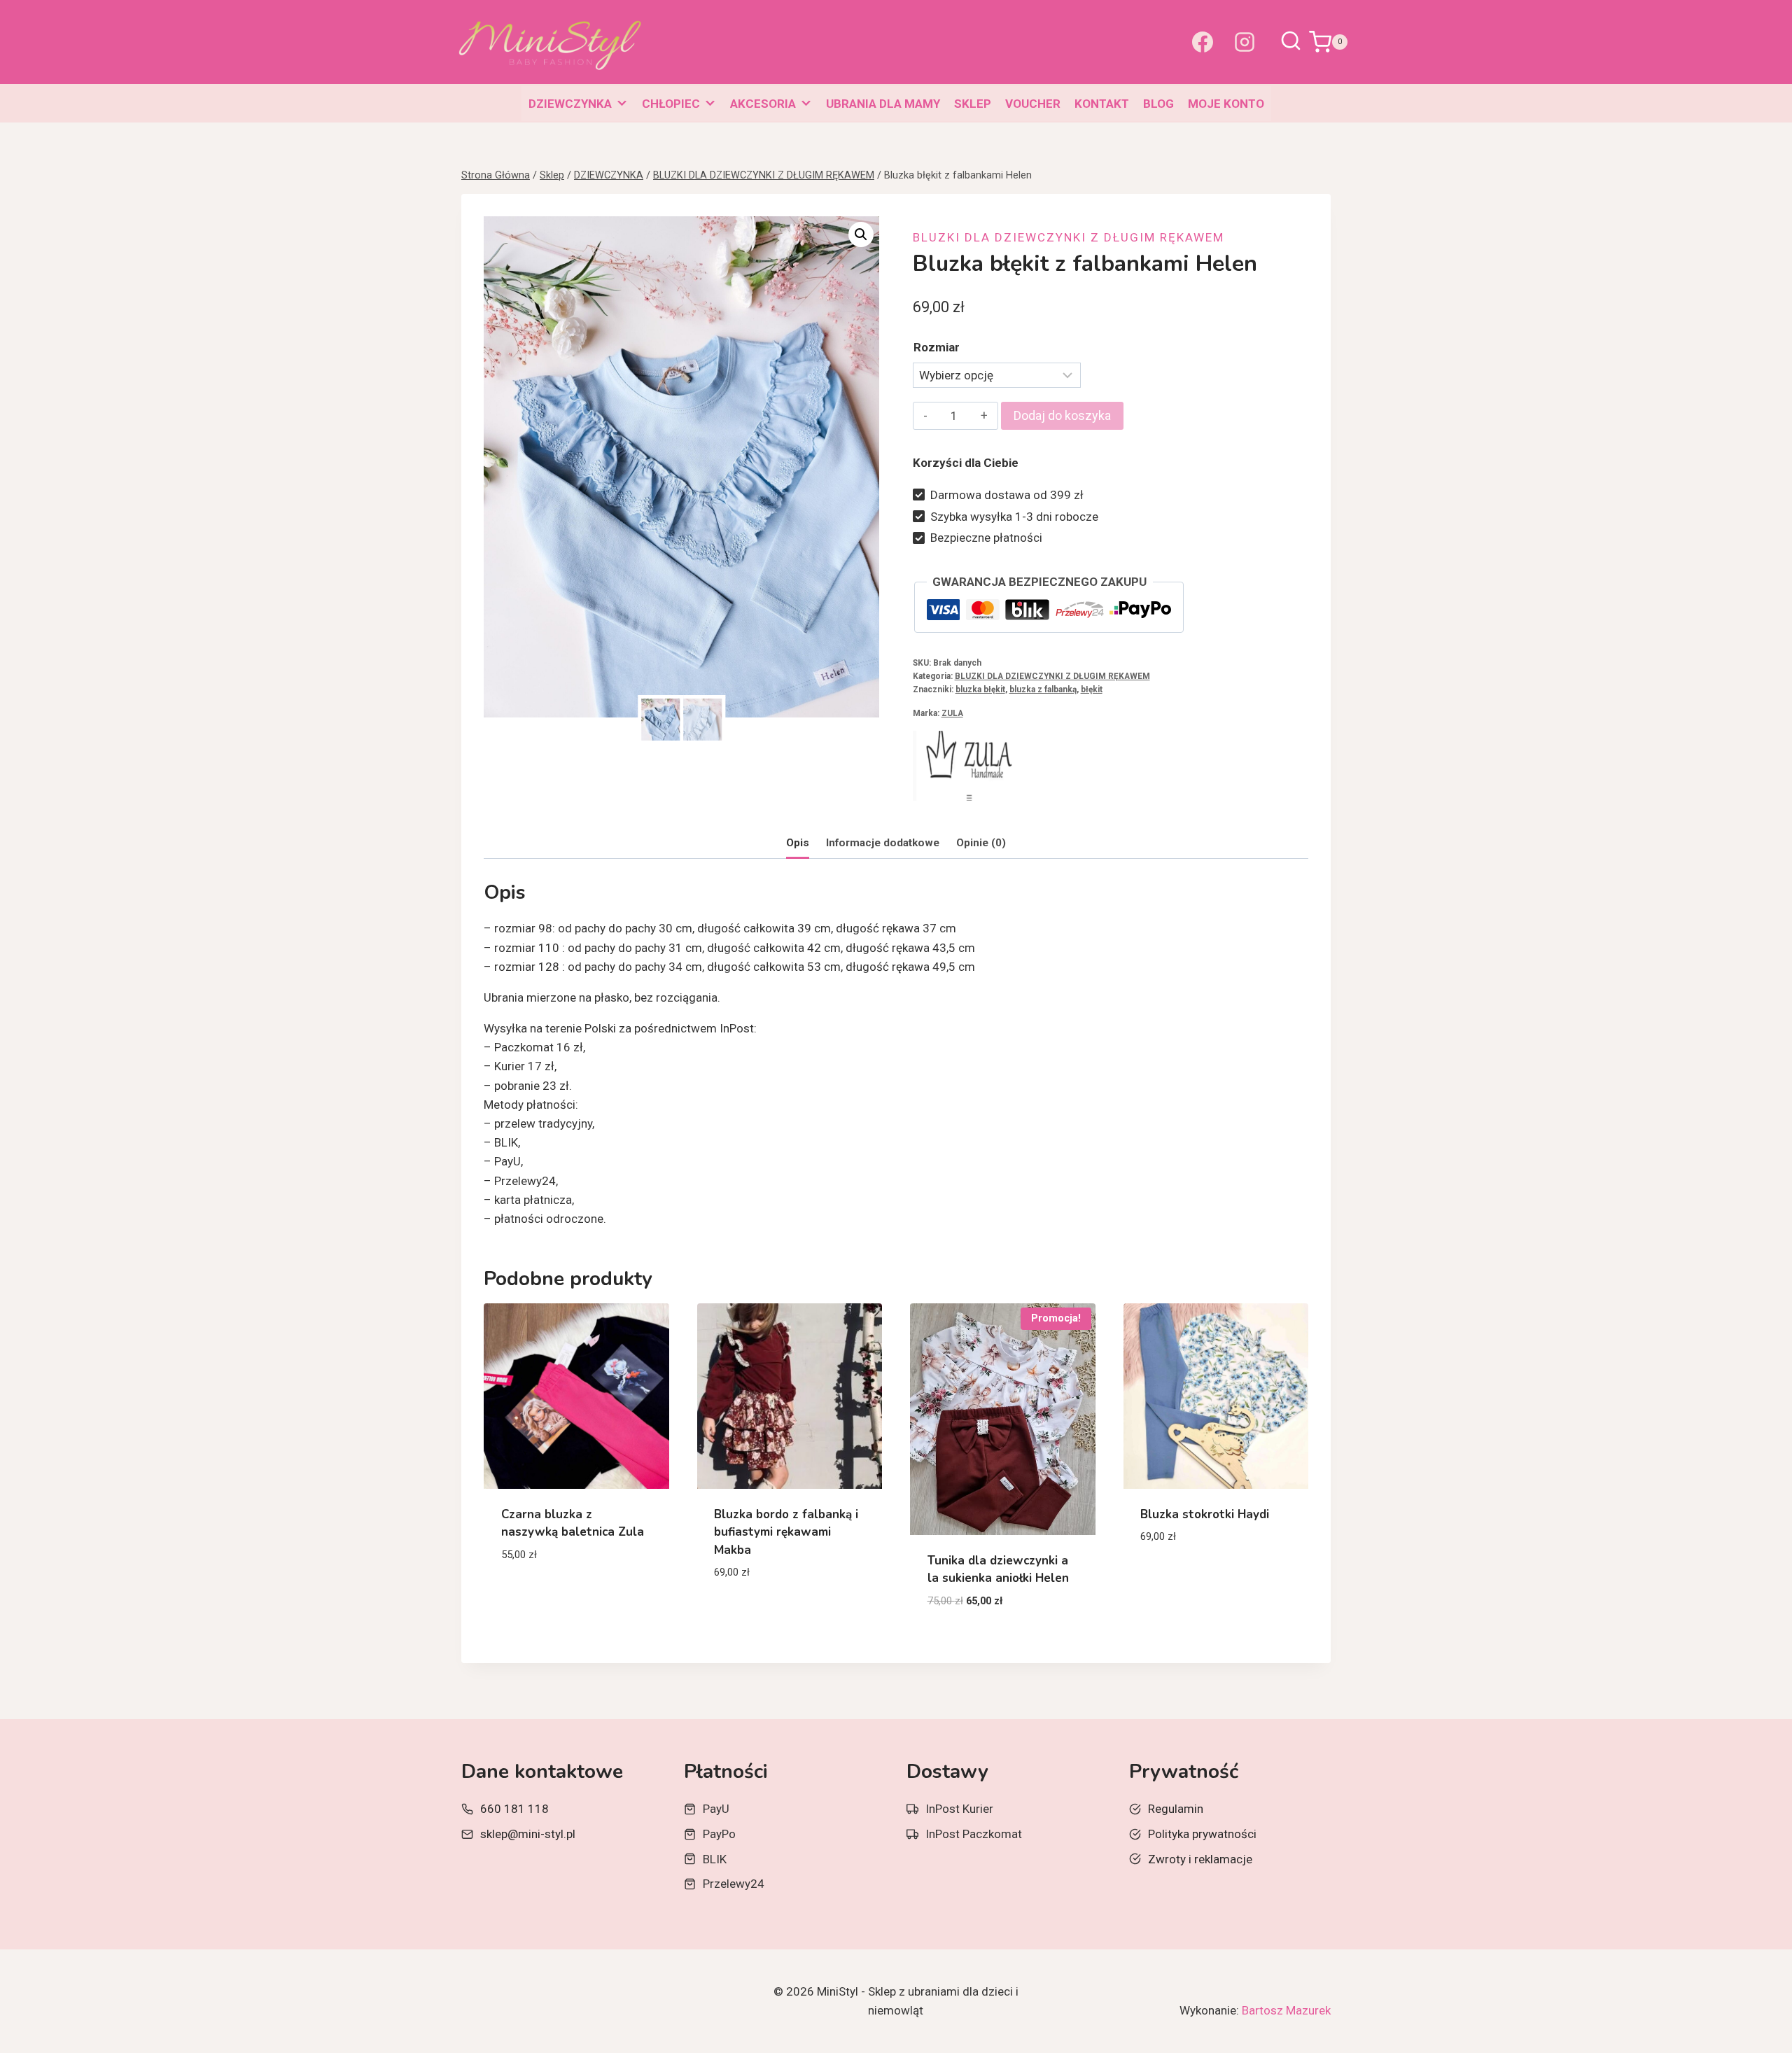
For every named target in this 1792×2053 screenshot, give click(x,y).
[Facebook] (1203, 42)
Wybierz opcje (541, 1596)
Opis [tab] (798, 843)
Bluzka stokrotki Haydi (1205, 1514)
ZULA (952, 713)
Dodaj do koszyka (1062, 415)
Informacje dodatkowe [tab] (883, 843)
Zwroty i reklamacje (1200, 1859)
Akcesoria (763, 104)
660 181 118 (514, 1809)
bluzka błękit (980, 689)
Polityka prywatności (1202, 1834)
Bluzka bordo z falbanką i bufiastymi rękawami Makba (786, 1532)
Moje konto (1226, 104)
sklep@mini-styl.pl (528, 1834)
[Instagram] (1245, 42)
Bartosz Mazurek (1286, 2010)
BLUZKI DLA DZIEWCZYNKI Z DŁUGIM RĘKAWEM (1069, 237)
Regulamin (1176, 1809)
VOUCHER (1033, 104)
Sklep (973, 104)
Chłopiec (671, 104)
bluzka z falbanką (1043, 689)
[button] (861, 234)
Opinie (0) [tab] (981, 843)
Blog (1158, 104)
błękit (1092, 689)
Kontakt (1102, 104)
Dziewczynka (570, 104)
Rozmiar (937, 347)
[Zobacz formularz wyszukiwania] (1291, 42)
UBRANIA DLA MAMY (883, 104)
